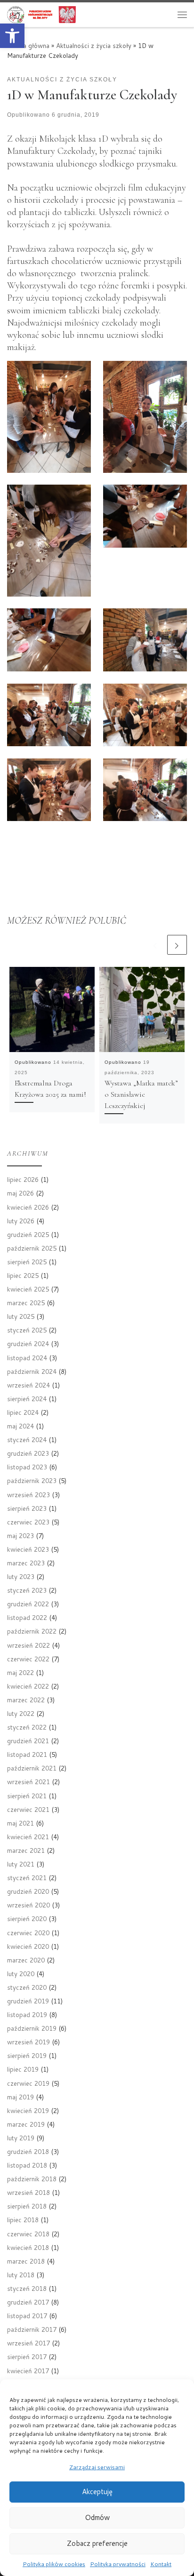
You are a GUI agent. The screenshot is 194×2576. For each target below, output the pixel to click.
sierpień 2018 (27, 2206)
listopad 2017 (27, 2316)
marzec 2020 (26, 1960)
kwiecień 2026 (28, 1207)
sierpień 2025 (27, 1262)
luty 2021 (21, 1864)
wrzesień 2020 (28, 1905)
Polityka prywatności (118, 2564)
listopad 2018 (27, 2165)
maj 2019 (20, 2097)
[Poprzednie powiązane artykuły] (155, 945)
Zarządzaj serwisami (97, 2467)
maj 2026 (20, 1193)
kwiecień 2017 (28, 2371)
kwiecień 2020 (28, 1946)
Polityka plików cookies (54, 2564)
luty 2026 (21, 1221)
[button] (12, 36)
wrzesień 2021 (28, 1782)
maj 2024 (20, 1426)
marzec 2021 (26, 1850)
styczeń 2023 (27, 1590)
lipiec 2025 (23, 1275)
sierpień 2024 (27, 1399)
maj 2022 (20, 1672)
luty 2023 (21, 1576)
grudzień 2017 (28, 2302)
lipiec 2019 (23, 2069)
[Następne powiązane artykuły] (177, 945)
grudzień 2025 (28, 1234)
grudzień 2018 (28, 2151)
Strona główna (28, 45)
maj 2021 (20, 1823)
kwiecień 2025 (28, 1289)
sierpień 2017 (27, 2357)
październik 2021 (32, 1768)
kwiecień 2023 (28, 1549)
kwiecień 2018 (28, 2247)
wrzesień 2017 (28, 2343)
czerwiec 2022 (28, 1659)
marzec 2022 (26, 1700)
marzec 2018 (26, 2261)
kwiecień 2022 (28, 1686)
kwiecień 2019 (28, 2110)
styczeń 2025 (27, 1330)
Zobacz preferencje (97, 2543)
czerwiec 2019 (28, 2083)
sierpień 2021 (27, 1796)
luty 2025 (21, 1316)
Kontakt (161, 2564)
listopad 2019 (27, 2014)
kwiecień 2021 (28, 1837)
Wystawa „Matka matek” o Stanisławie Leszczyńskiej (141, 1094)
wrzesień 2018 (28, 2192)
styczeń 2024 (27, 1440)
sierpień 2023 (27, 1508)
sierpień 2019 (27, 2055)
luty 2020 (21, 1974)
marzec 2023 (26, 1563)
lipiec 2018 (23, 2220)
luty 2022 (21, 1713)
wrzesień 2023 (28, 1495)
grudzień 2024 (28, 1344)
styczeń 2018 (27, 2288)
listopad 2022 (27, 1617)
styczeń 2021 (27, 1878)
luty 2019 (21, 2138)
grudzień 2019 (28, 2001)
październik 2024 (32, 1371)
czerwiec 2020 (28, 1933)
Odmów (97, 2517)
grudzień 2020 (28, 1891)
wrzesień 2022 (28, 1645)
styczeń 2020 (27, 1987)
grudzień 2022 (28, 1604)
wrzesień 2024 (28, 1385)
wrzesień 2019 (28, 2042)
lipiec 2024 (23, 1412)
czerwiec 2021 (28, 1809)
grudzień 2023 (28, 1453)
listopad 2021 (27, 1754)
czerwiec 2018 (28, 2234)
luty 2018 (21, 2275)
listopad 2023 (27, 1467)
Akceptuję (97, 2492)
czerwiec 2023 (28, 1522)
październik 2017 (32, 2329)
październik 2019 (32, 2028)
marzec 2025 (26, 1303)
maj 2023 (20, 1535)
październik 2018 (32, 2179)
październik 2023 (32, 1480)
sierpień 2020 (27, 1918)
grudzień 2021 (28, 1741)
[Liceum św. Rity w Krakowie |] (41, 14)
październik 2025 (32, 1248)
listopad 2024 (27, 1358)
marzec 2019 (26, 2124)
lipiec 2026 (23, 1179)
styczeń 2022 (27, 1727)
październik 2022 (32, 1631)
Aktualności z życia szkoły (94, 45)
